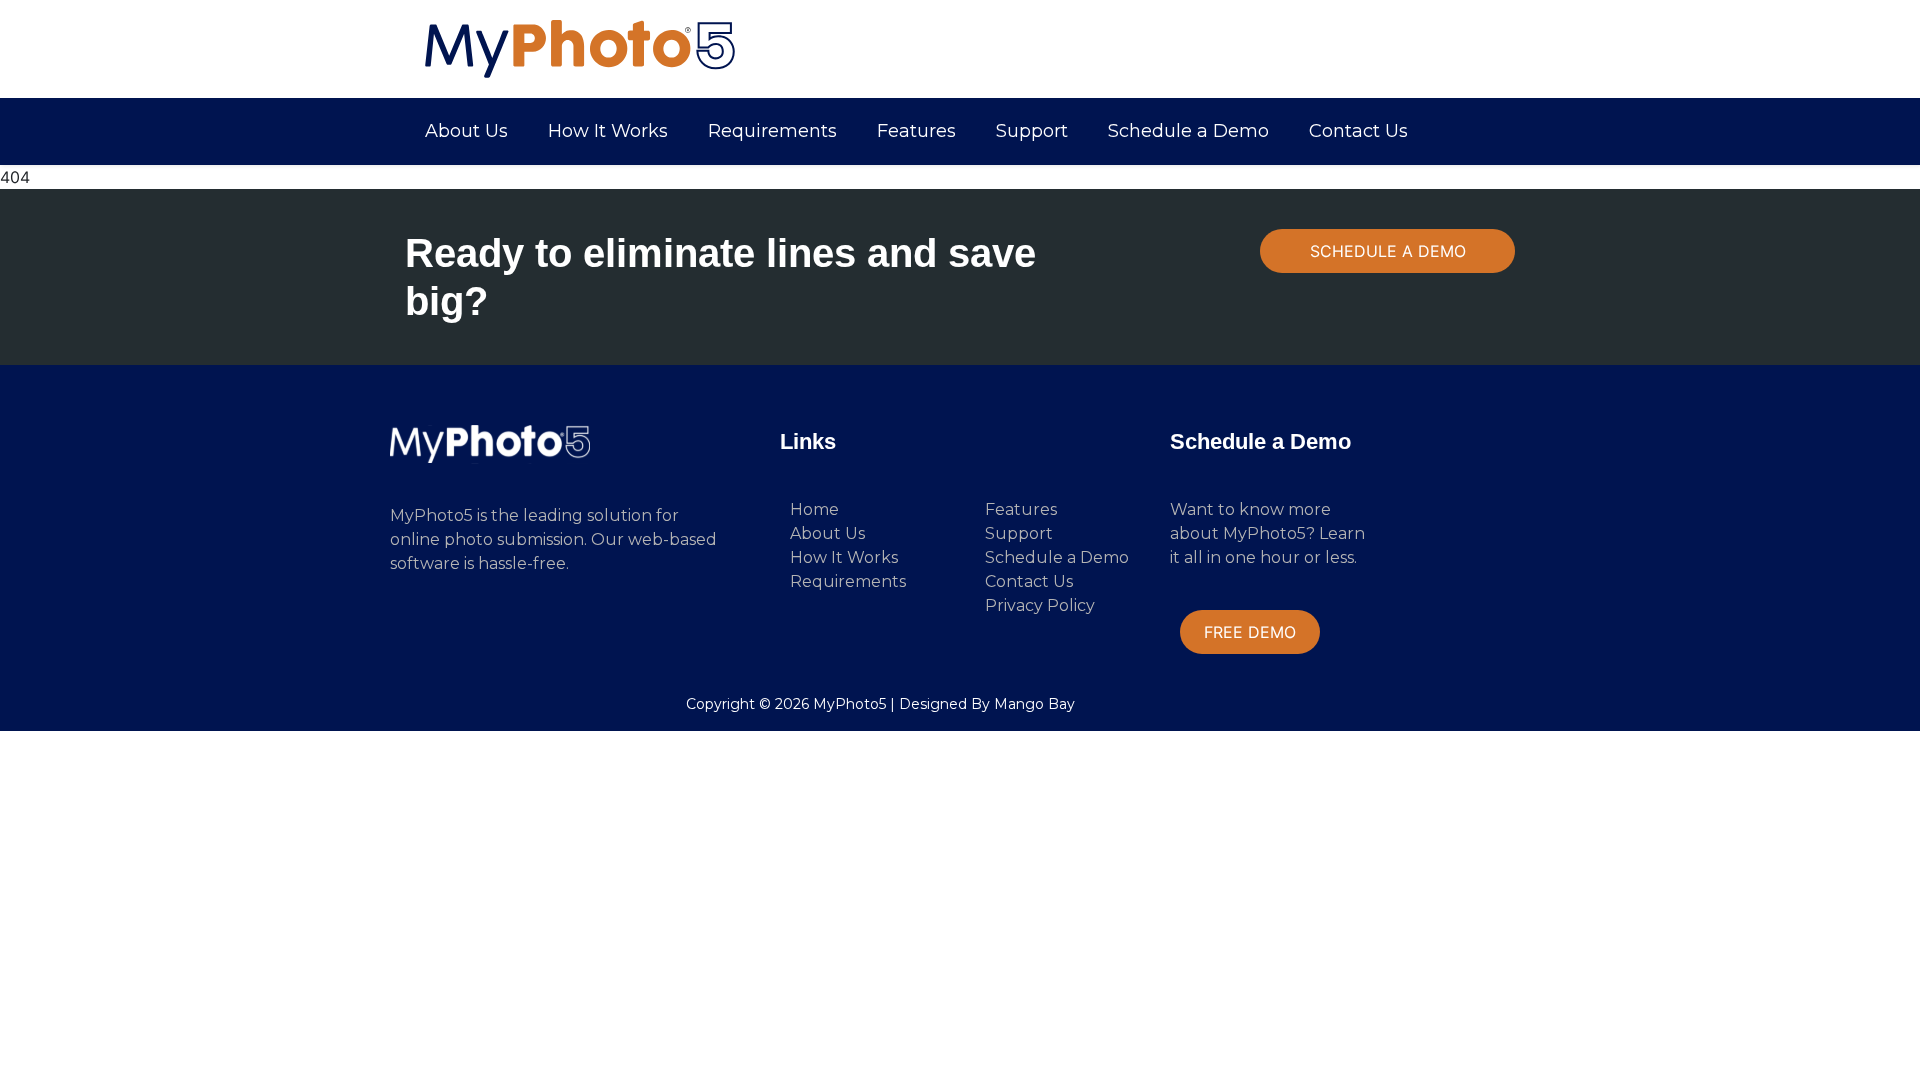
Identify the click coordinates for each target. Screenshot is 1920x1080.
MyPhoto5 (849, 704)
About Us (466, 131)
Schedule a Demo (1188, 131)
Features (916, 131)
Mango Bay (1034, 704)
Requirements (772, 131)
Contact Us (1358, 131)
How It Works (608, 131)
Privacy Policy (1040, 605)
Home (814, 509)
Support (1032, 131)
